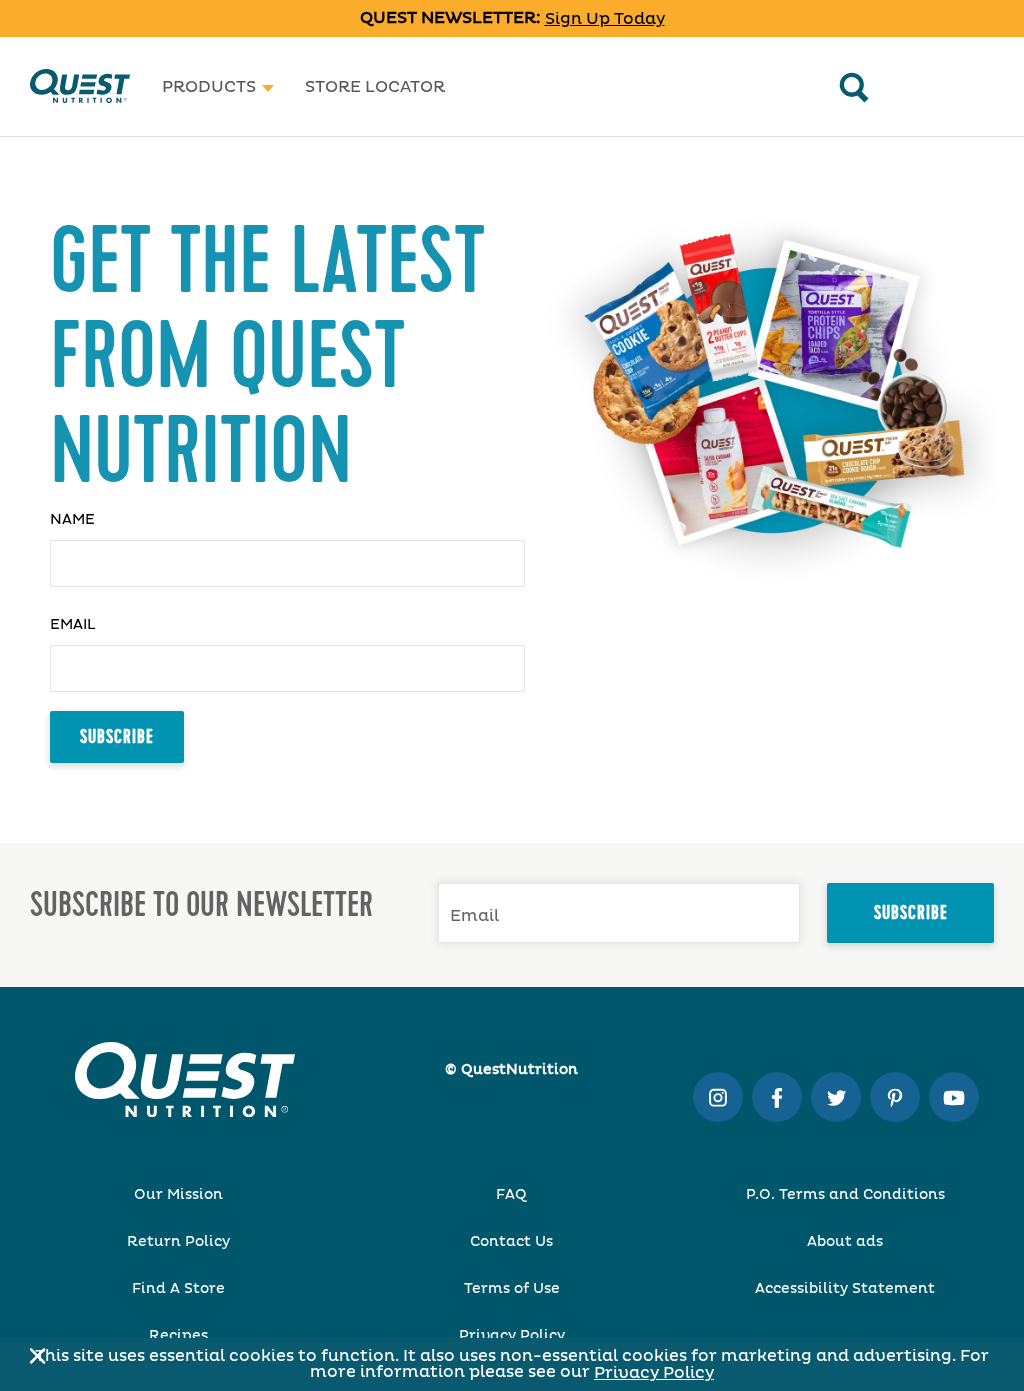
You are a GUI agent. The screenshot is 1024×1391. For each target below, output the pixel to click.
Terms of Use (512, 1289)
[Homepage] (80, 86)
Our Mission (178, 1195)
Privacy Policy (654, 1373)
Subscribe (117, 737)
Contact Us (511, 1242)
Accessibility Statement (845, 1289)
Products (209, 87)
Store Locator (375, 87)
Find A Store (178, 1289)
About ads (845, 1242)
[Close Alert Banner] (32, 1355)
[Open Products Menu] (268, 87)
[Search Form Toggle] (854, 87)
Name (72, 520)
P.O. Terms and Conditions (845, 1195)
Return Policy (178, 1242)
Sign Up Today (605, 19)
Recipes (178, 1336)
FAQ (511, 1195)
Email (72, 625)
